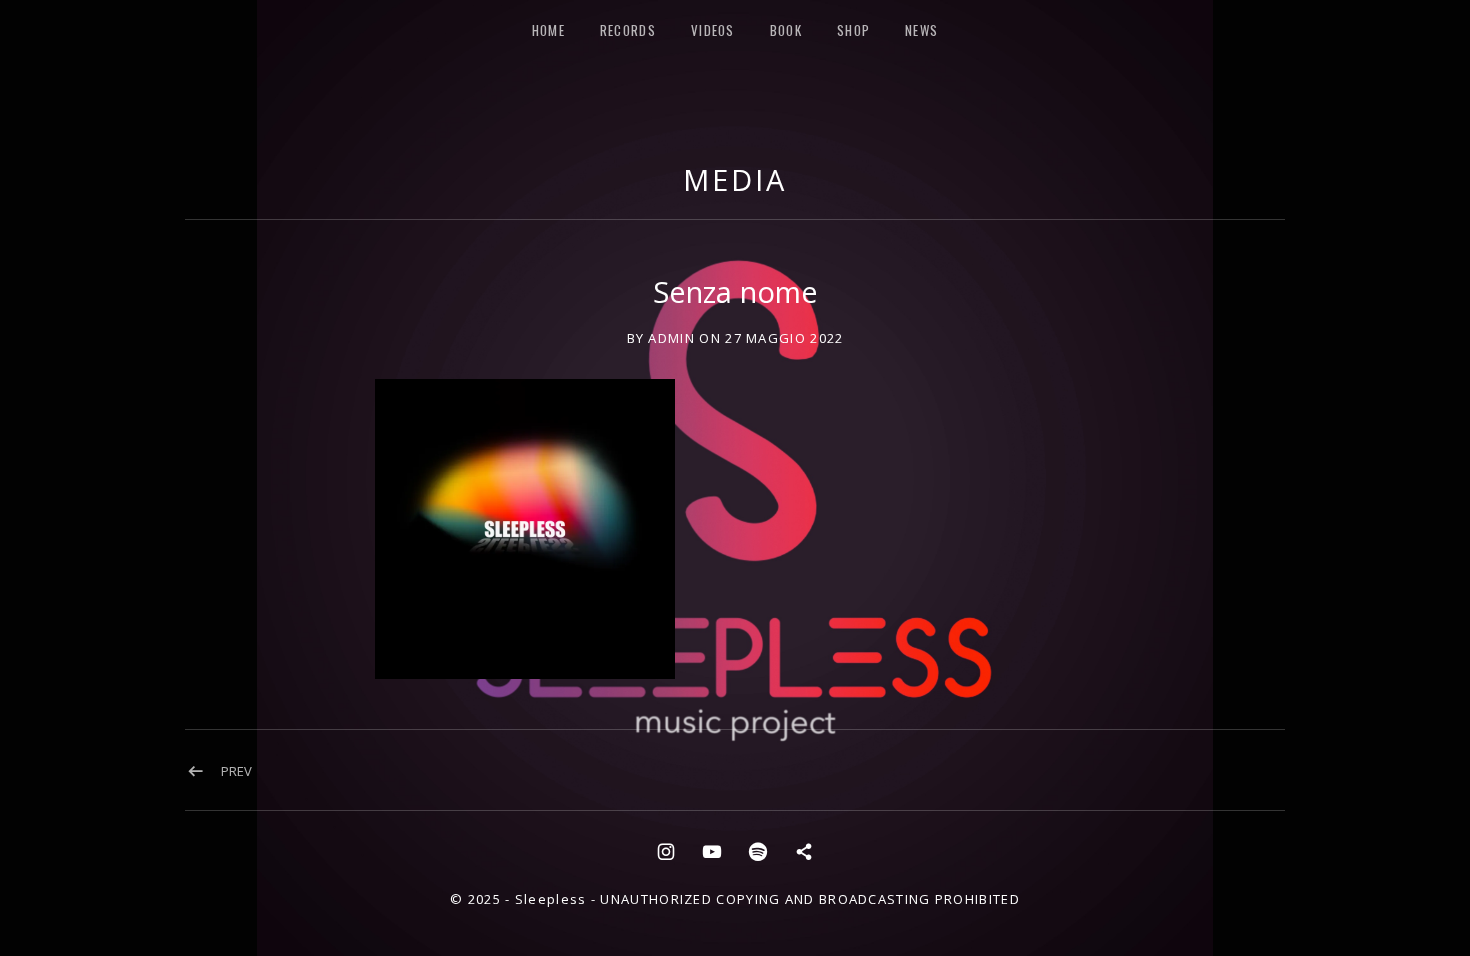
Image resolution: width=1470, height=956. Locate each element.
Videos (713, 30)
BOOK (786, 30)
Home (548, 30)
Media (735, 179)
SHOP (853, 30)
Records (628, 30)
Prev (236, 771)
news (921, 30)
